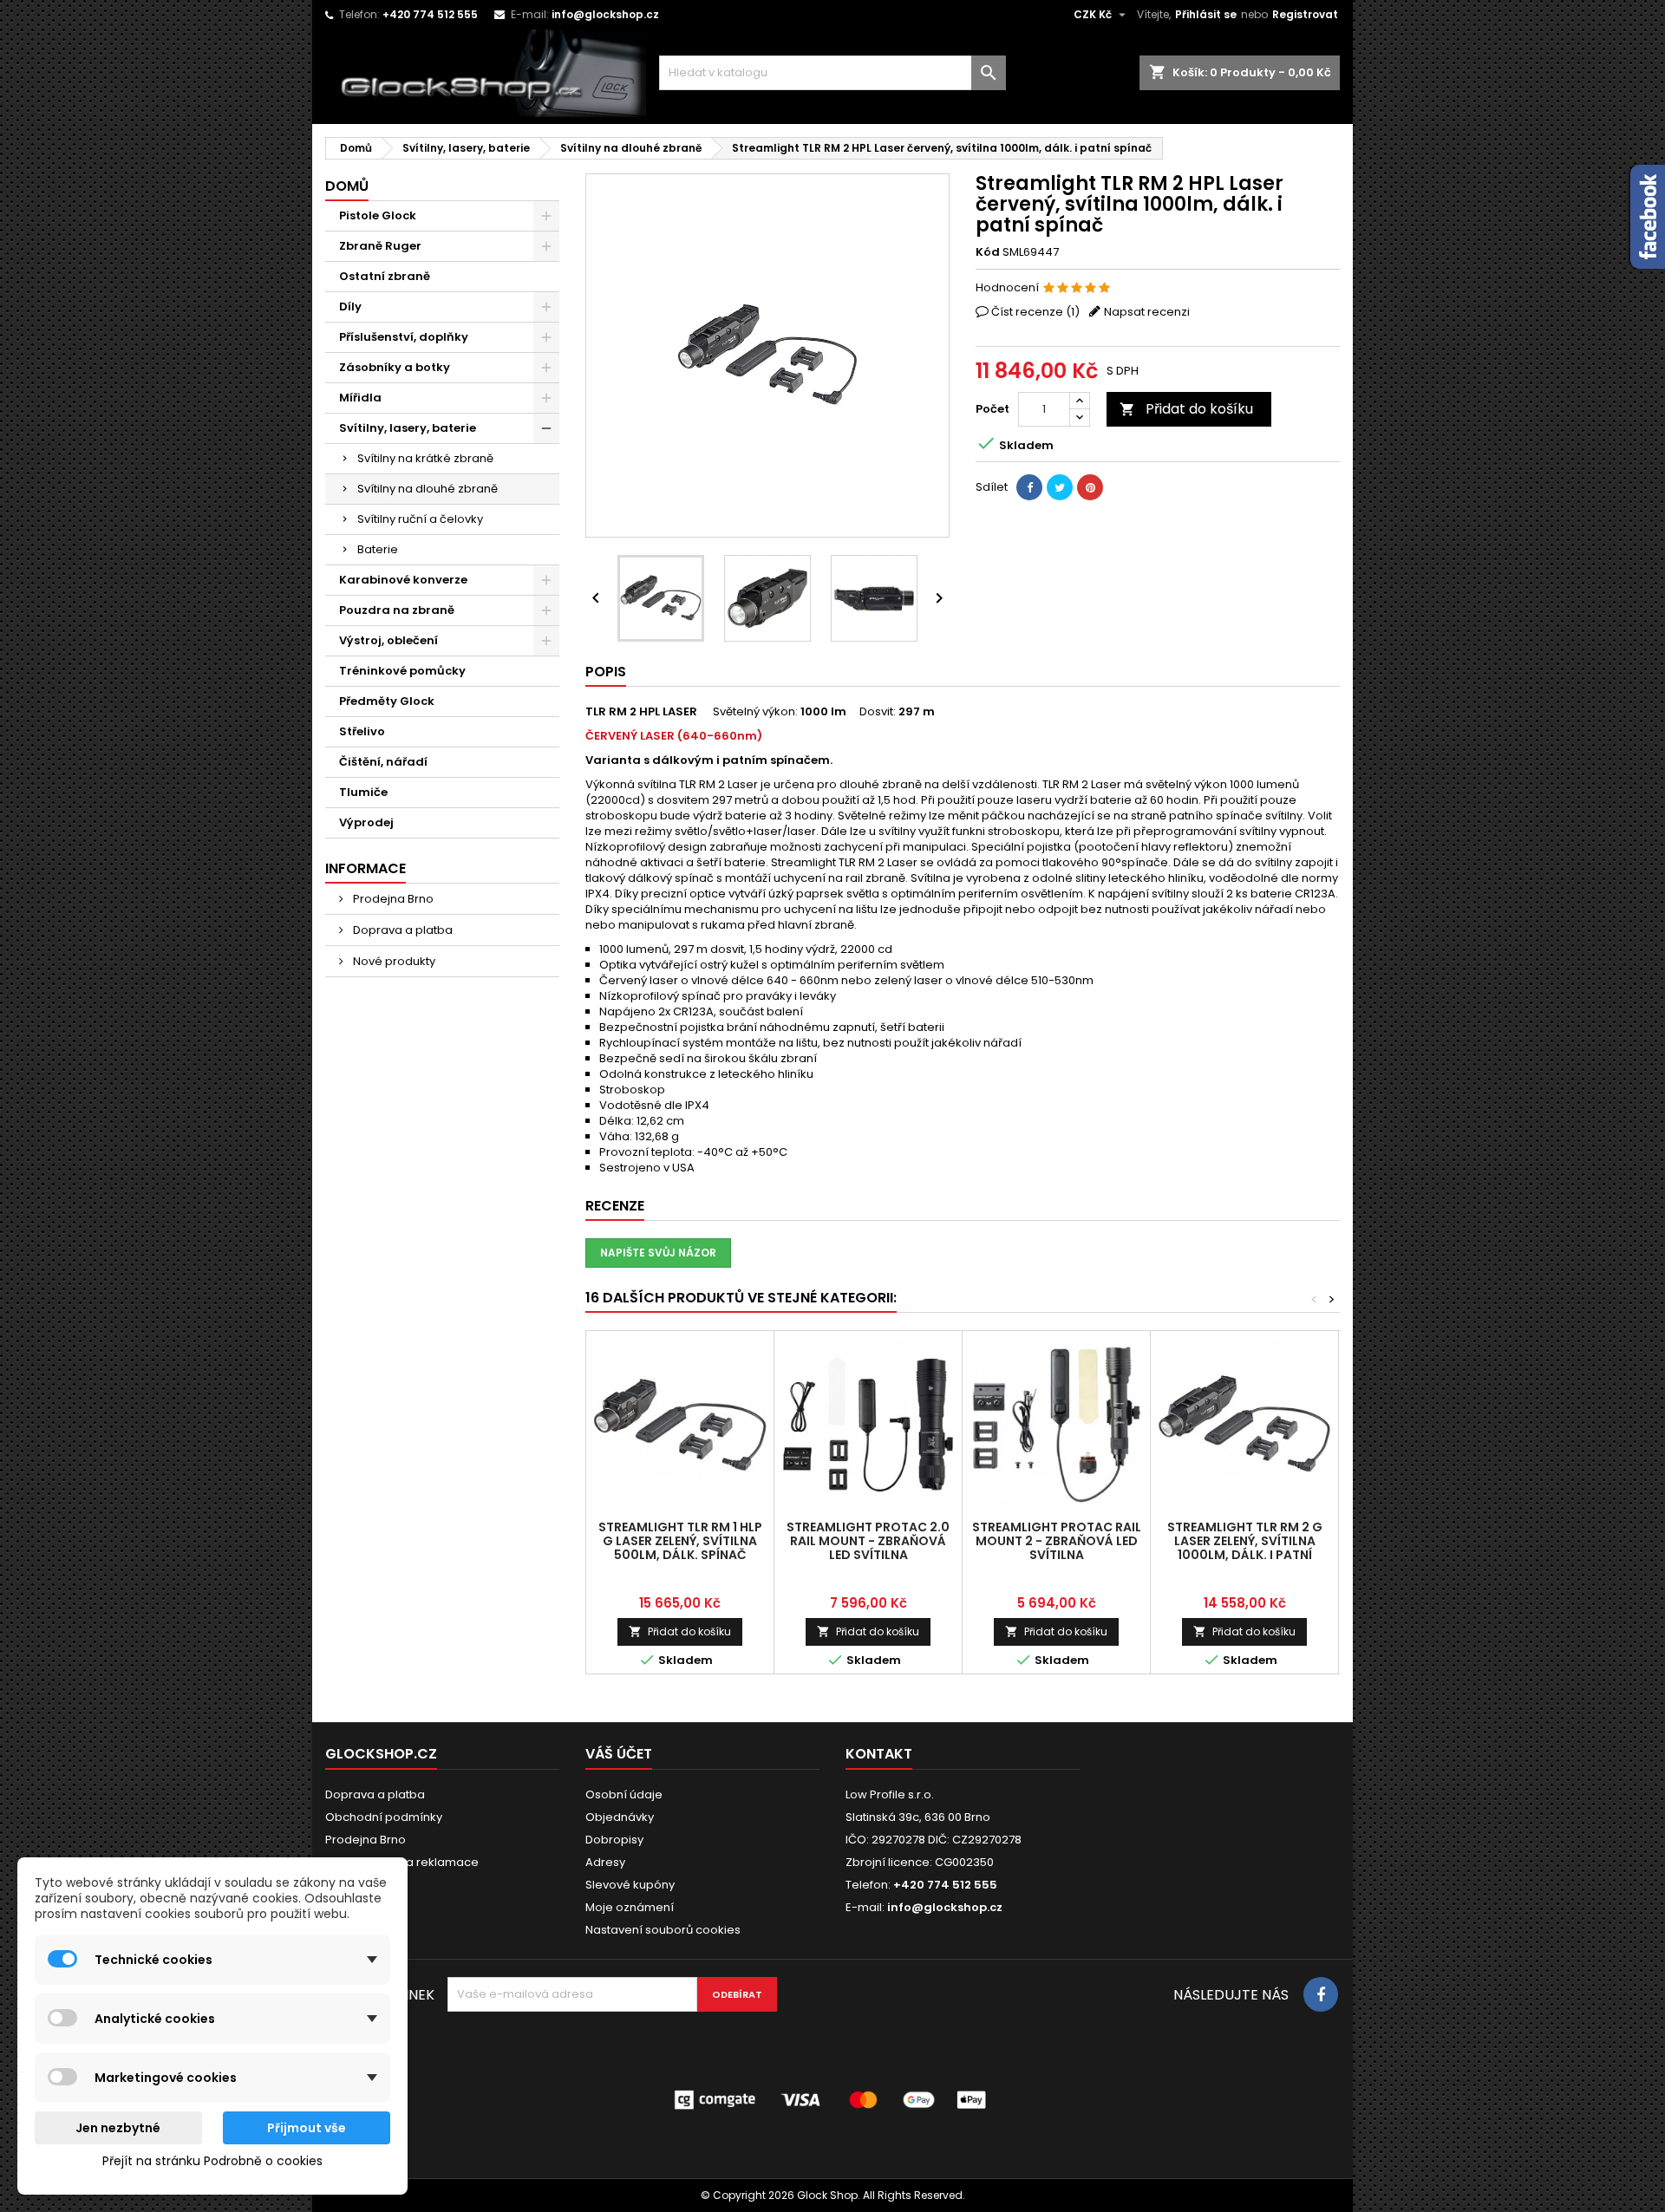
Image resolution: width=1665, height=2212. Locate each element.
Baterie (378, 549)
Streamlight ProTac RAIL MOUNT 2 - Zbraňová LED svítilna (1057, 1541)
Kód (988, 252)
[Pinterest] (1090, 487)
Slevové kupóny (630, 1885)
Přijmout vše (307, 2128)
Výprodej (366, 822)
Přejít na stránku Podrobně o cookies (212, 2161)
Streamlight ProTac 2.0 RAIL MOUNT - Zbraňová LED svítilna (868, 1541)
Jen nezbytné (118, 2128)
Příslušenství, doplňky (404, 337)
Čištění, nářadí (383, 762)
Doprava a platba (402, 930)
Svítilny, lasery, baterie (408, 428)
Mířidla (360, 398)
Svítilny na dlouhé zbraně (428, 489)
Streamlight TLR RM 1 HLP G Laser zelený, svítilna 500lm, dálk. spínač (680, 1541)
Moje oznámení (630, 1907)
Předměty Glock (387, 701)
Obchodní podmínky (384, 1817)
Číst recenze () (1035, 312)
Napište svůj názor (658, 1253)
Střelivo (362, 731)
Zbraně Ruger (380, 246)
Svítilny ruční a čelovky (420, 519)
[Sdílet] (1029, 487)
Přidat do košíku (1186, 409)
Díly (350, 307)
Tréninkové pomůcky (402, 671)
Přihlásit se (1206, 14)
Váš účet (619, 1754)
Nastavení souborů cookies (663, 1930)
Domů (347, 186)
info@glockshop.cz (605, 14)
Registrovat (1305, 14)
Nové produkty (393, 961)
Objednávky (620, 1817)
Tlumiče (363, 792)
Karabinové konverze (403, 580)
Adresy (605, 1862)
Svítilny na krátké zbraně (425, 458)
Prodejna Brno (392, 899)
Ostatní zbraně (385, 276)
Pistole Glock (378, 215)
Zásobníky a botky (395, 367)
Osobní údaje (624, 1794)
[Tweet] (1060, 487)
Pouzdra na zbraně (397, 610)
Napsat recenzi (1147, 312)
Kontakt (879, 1754)
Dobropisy (614, 1840)
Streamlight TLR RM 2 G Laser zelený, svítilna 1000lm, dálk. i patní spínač (1245, 1548)
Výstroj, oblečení (388, 640)
